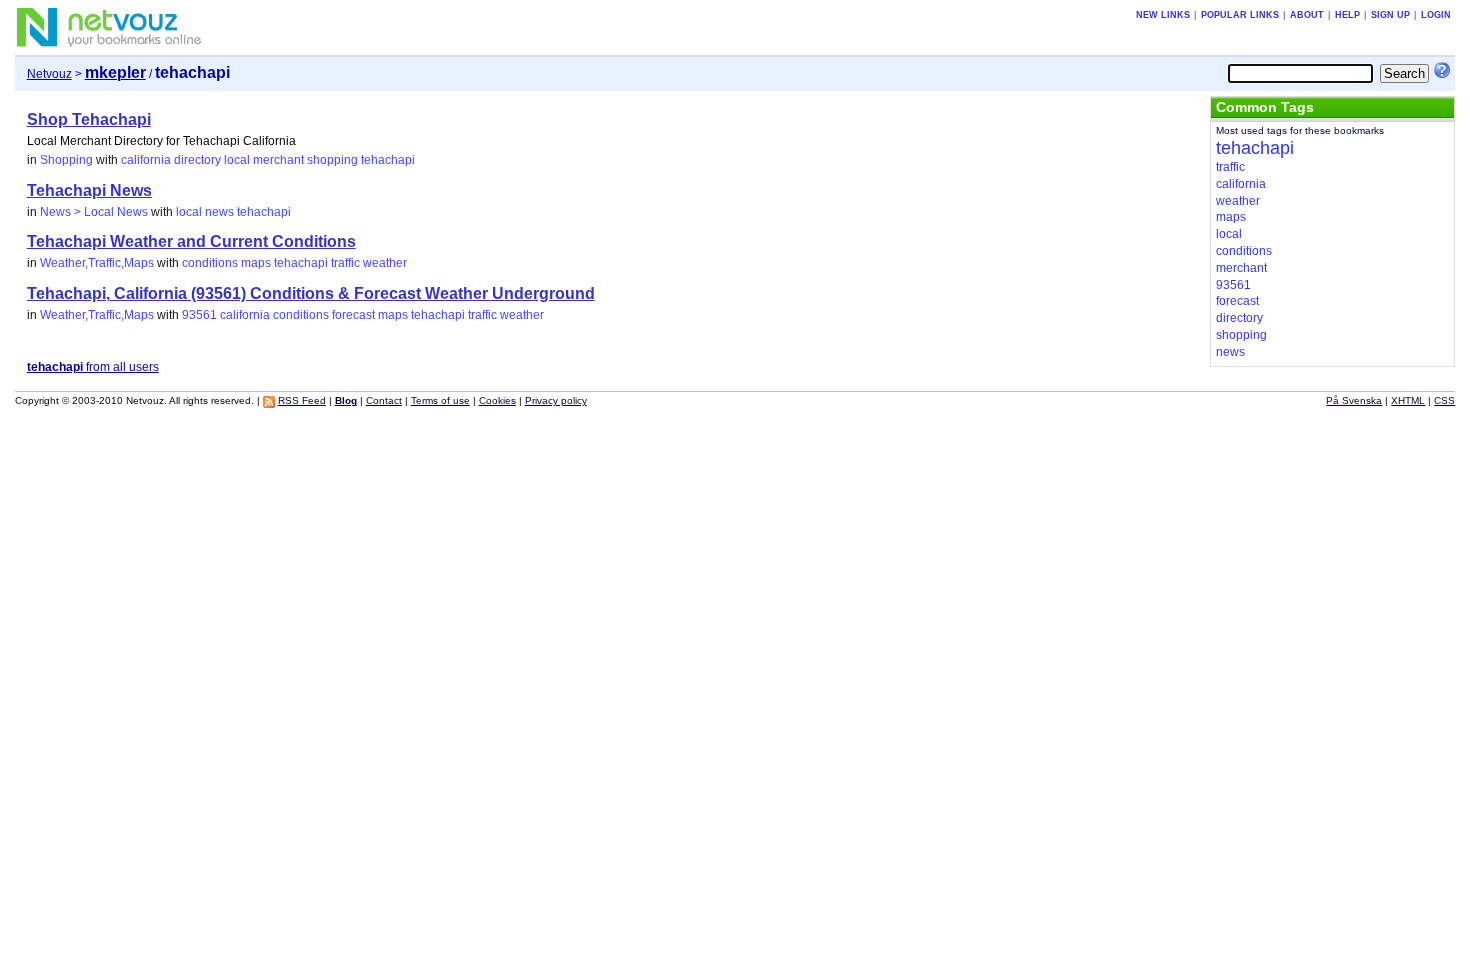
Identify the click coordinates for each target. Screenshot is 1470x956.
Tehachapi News (89, 190)
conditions (210, 263)
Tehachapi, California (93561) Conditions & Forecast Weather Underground (311, 293)
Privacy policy (556, 400)
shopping (332, 160)
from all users (93, 367)
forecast (353, 315)
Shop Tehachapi (89, 119)
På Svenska (1354, 400)
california (146, 160)
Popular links (1240, 15)
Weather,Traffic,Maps (97, 263)
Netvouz (49, 74)
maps (256, 263)
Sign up (1390, 15)
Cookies (497, 400)
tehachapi (388, 160)
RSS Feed (302, 400)
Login (1436, 15)
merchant (278, 160)
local (237, 160)
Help (1347, 15)
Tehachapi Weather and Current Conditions (191, 241)
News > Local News (94, 212)
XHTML (1408, 400)
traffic (345, 263)
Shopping (66, 160)
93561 (199, 315)
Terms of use (440, 400)
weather (385, 263)
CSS (1444, 400)
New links (1163, 15)
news (219, 212)
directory (197, 160)
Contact (384, 400)
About (1307, 15)
